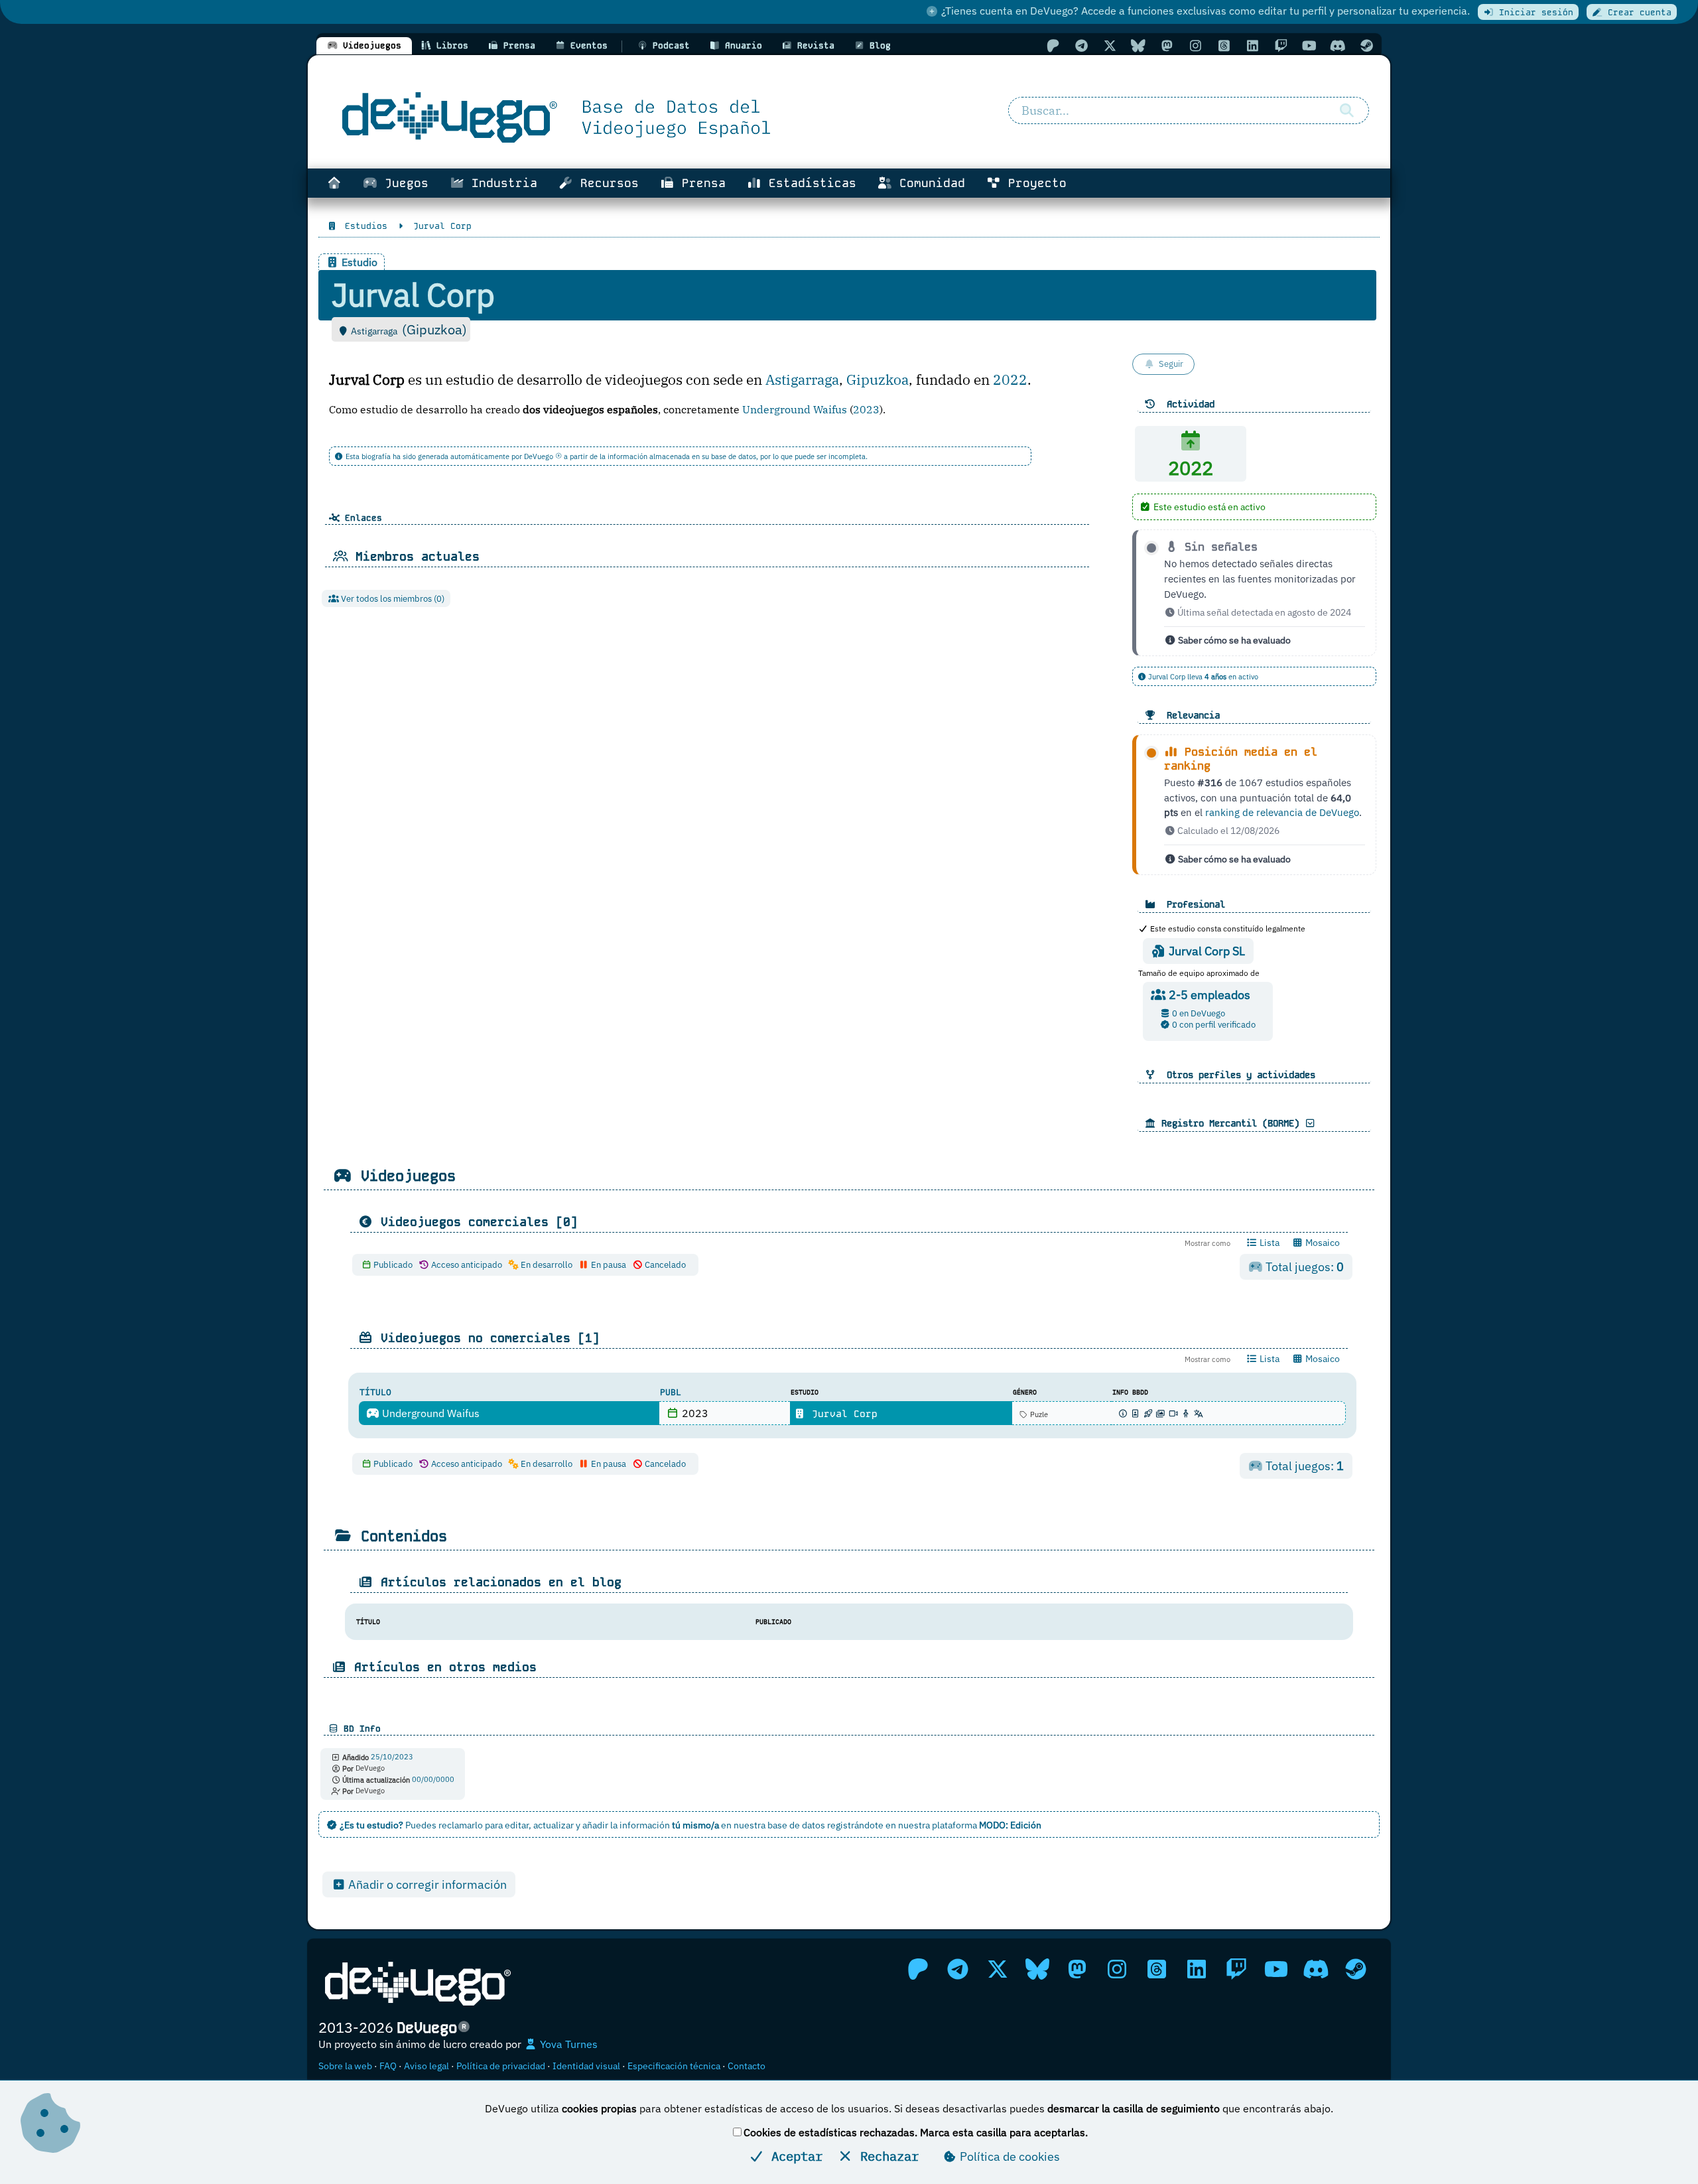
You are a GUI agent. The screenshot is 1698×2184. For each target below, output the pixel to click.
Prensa (700, 183)
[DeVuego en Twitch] (1281, 45)
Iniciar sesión (1534, 12)
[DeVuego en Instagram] (1195, 45)
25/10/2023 (392, 1757)
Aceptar (793, 2156)
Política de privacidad (501, 2066)
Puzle (1038, 1414)
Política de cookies (1009, 2156)
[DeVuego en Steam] (1366, 45)
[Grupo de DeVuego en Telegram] (1081, 45)
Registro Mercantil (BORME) (1230, 1123)
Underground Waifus (795, 409)
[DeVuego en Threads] (1224, 45)
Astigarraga (802, 380)
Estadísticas (809, 183)
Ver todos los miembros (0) (392, 599)
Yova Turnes (567, 2044)
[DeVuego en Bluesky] (1138, 45)
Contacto (747, 2066)
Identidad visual (586, 2066)
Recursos (606, 183)
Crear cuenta (1637, 12)
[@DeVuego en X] (1110, 45)
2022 (1010, 380)
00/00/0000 (433, 1780)
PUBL (671, 1392)
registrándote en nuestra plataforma (934, 1825)
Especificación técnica (674, 2066)
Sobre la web (345, 2066)
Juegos (403, 183)
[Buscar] (1346, 111)
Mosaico (1322, 1243)
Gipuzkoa (878, 380)
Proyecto (1034, 183)
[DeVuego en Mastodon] (1167, 45)
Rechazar (886, 2156)
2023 (866, 409)
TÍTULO (375, 1392)
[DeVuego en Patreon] (1053, 45)
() (434, 329)
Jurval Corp (842, 1414)
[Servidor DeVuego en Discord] (1338, 45)
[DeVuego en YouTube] (1309, 45)
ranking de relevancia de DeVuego (1282, 812)
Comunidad (929, 183)
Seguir (1171, 364)
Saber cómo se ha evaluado (1233, 640)
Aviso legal (426, 2066)
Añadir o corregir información (426, 1884)
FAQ (388, 2066)
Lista (1269, 1243)
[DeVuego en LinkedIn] (1252, 45)
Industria (501, 183)
